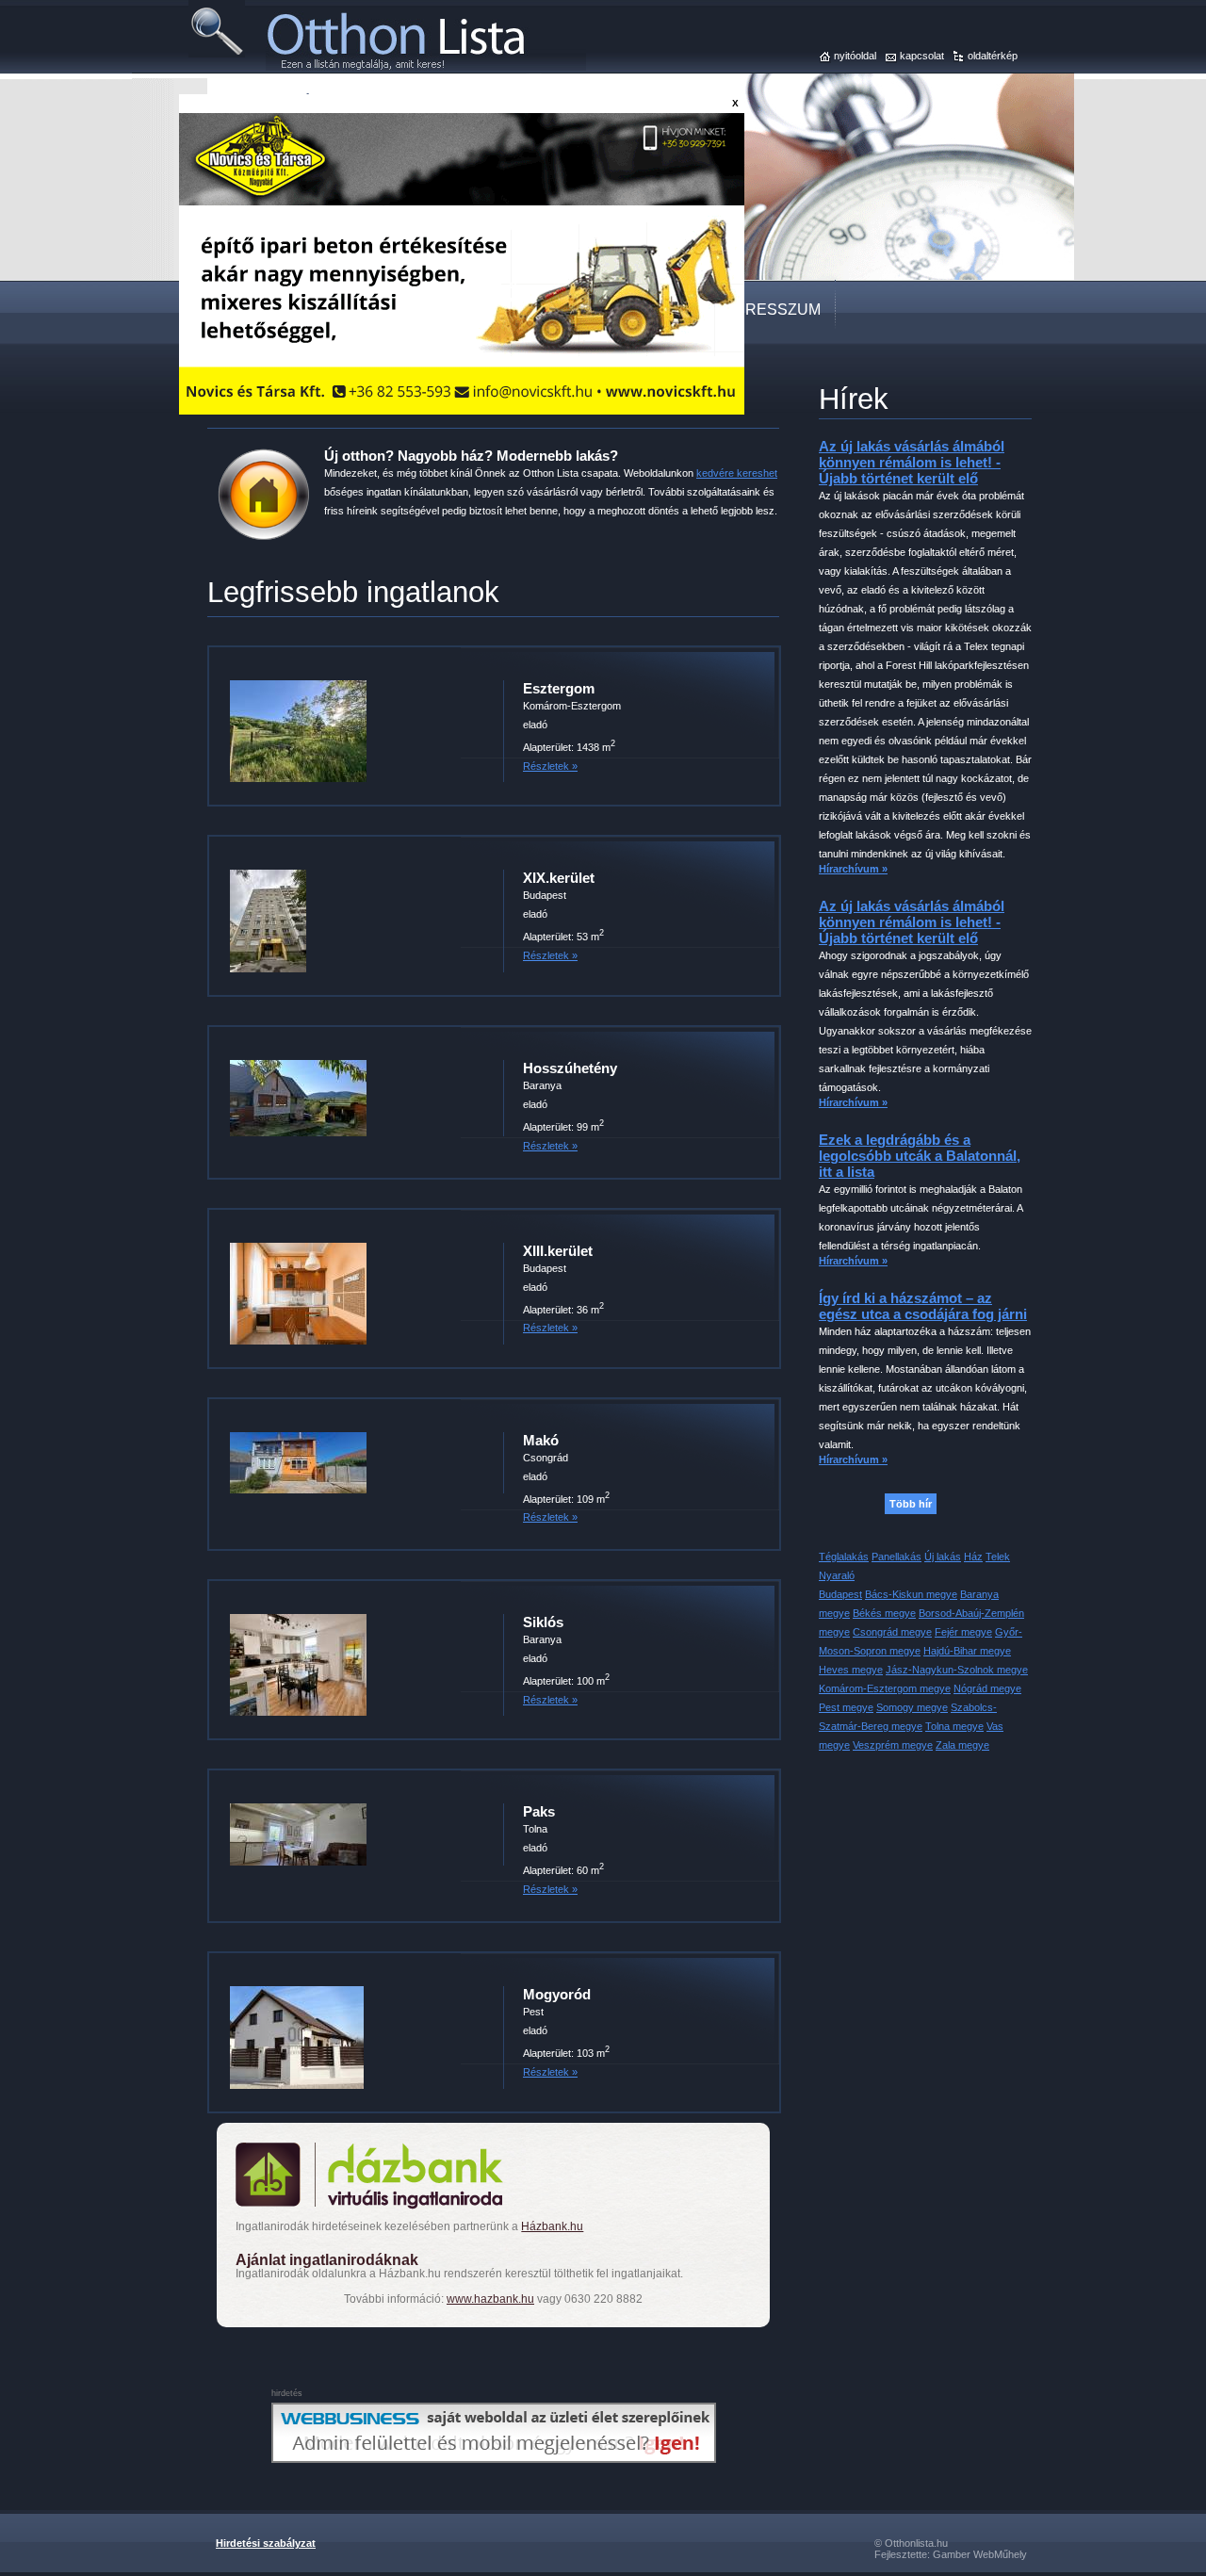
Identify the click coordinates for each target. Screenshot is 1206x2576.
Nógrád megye (987, 1688)
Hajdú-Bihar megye (967, 1651)
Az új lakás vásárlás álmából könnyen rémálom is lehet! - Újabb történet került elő (912, 462)
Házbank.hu (552, 2226)
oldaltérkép (993, 56)
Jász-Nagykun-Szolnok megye (957, 1670)
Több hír (911, 1504)
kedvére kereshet (737, 473)
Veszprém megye (893, 1745)
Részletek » (550, 766)
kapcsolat (922, 56)
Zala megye (962, 1745)
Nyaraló (837, 1575)
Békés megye (884, 1613)
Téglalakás (844, 1557)
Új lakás (943, 1557)
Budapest (840, 1594)
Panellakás (896, 1557)
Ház (973, 1557)
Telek (998, 1557)
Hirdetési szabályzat (266, 2543)
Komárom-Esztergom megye (885, 1688)
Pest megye (846, 1707)
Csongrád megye (892, 1632)
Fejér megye (963, 1632)
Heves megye (851, 1670)
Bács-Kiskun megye (911, 1594)
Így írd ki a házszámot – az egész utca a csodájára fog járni (923, 1306)
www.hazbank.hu (490, 2299)
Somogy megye (912, 1707)
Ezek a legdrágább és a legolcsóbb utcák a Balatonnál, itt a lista (920, 1156)
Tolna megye (954, 1726)
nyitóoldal (855, 56)
